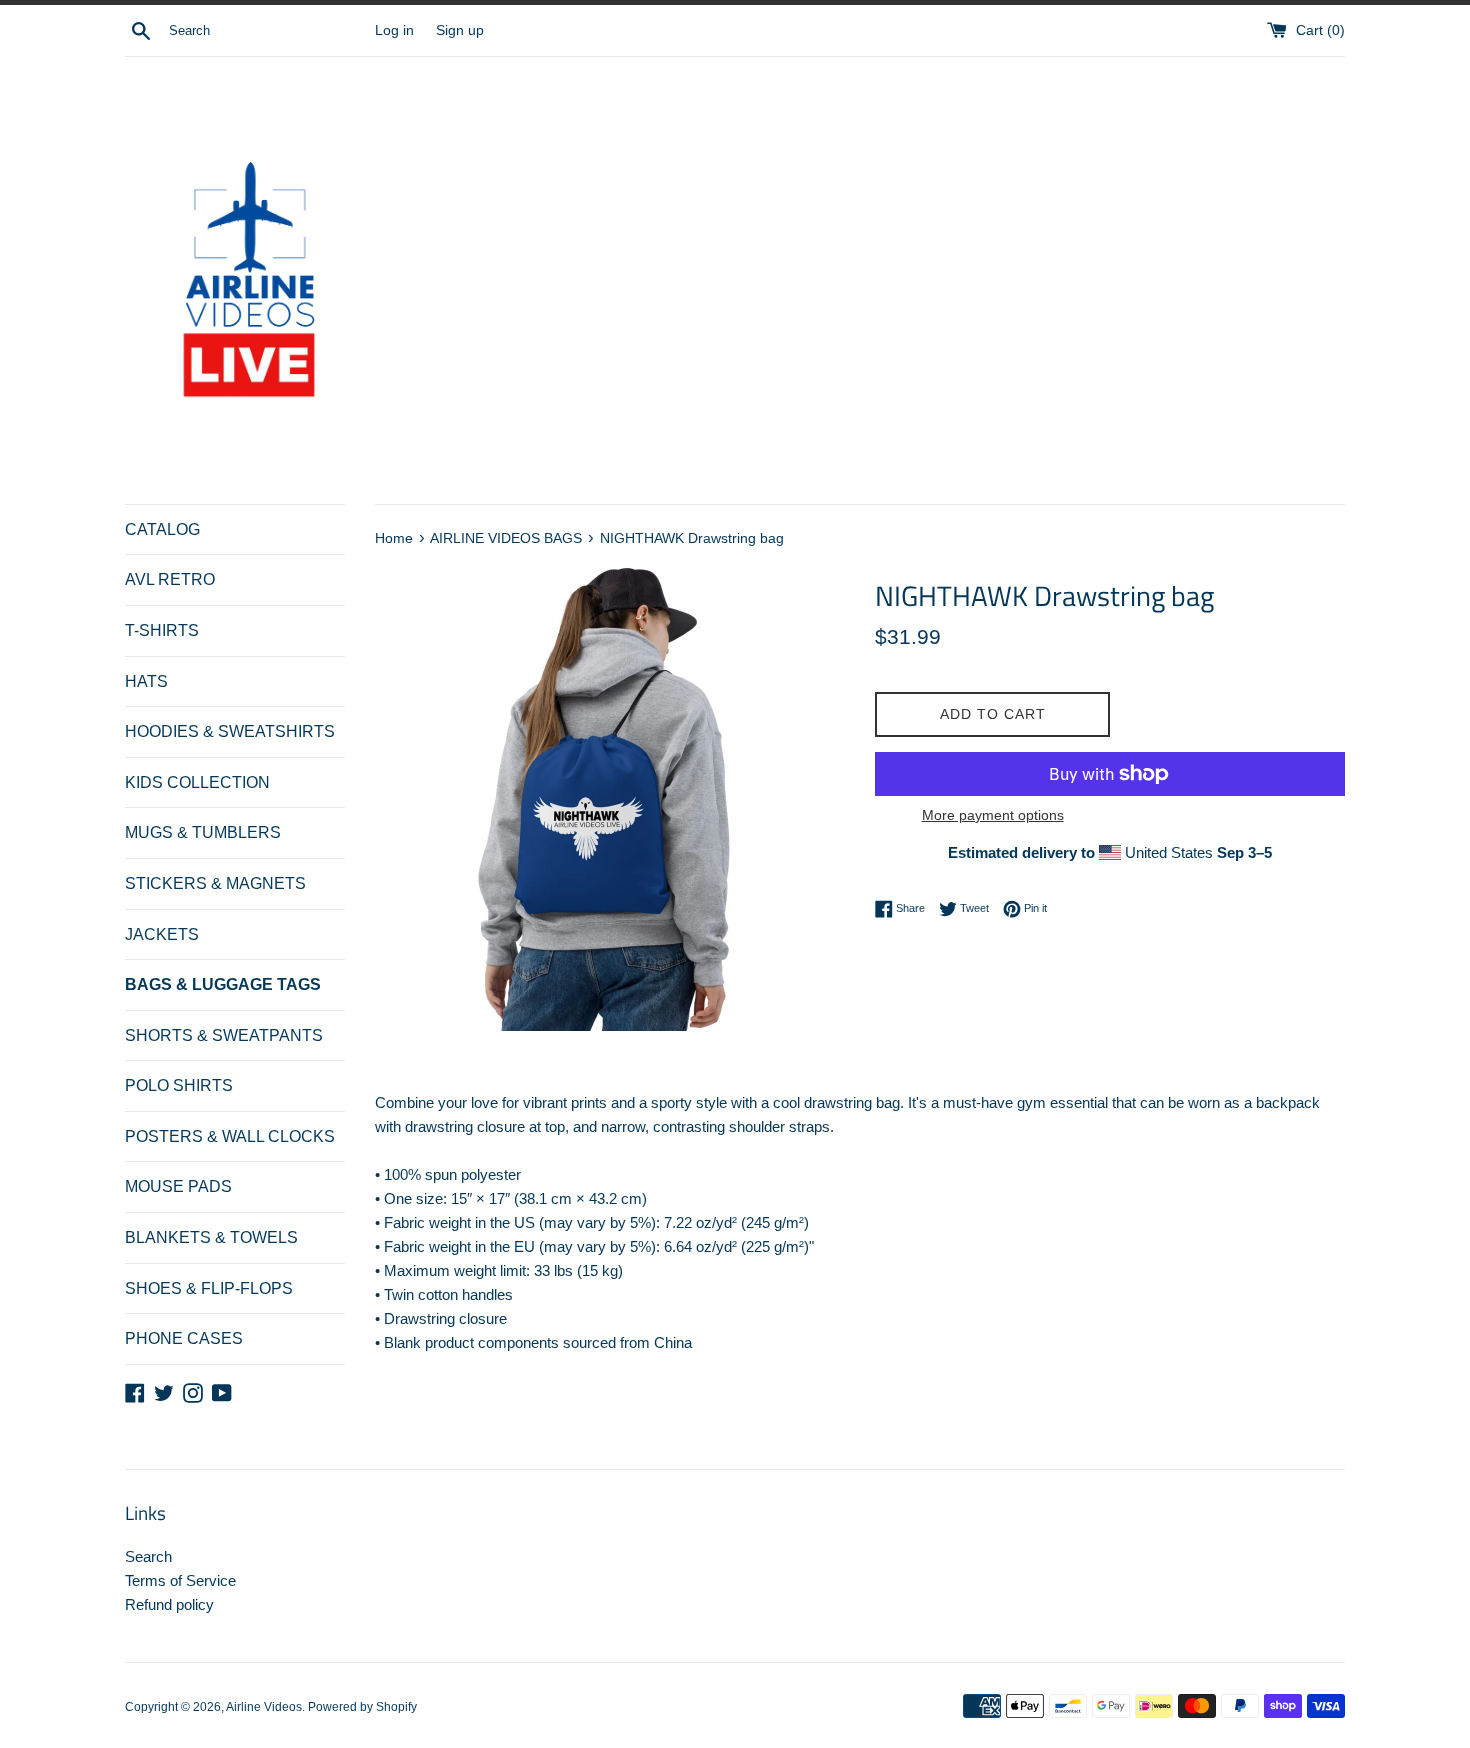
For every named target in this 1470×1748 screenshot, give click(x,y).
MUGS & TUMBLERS (203, 832)
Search (148, 1556)
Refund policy (169, 1604)
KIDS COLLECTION (197, 782)
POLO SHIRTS (179, 1085)
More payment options (993, 815)
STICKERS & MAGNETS (215, 883)
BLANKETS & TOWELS (211, 1237)
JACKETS (162, 934)
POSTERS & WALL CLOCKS (230, 1136)
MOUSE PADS (178, 1186)
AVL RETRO (170, 579)
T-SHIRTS (162, 630)
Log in (394, 30)
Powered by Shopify (362, 1707)
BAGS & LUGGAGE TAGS (223, 984)
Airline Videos (264, 1707)
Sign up (460, 30)
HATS (146, 681)
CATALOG (162, 529)
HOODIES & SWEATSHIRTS (230, 731)
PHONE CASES (184, 1338)
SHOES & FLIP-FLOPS (209, 1288)
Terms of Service (180, 1580)
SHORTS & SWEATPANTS (224, 1035)
